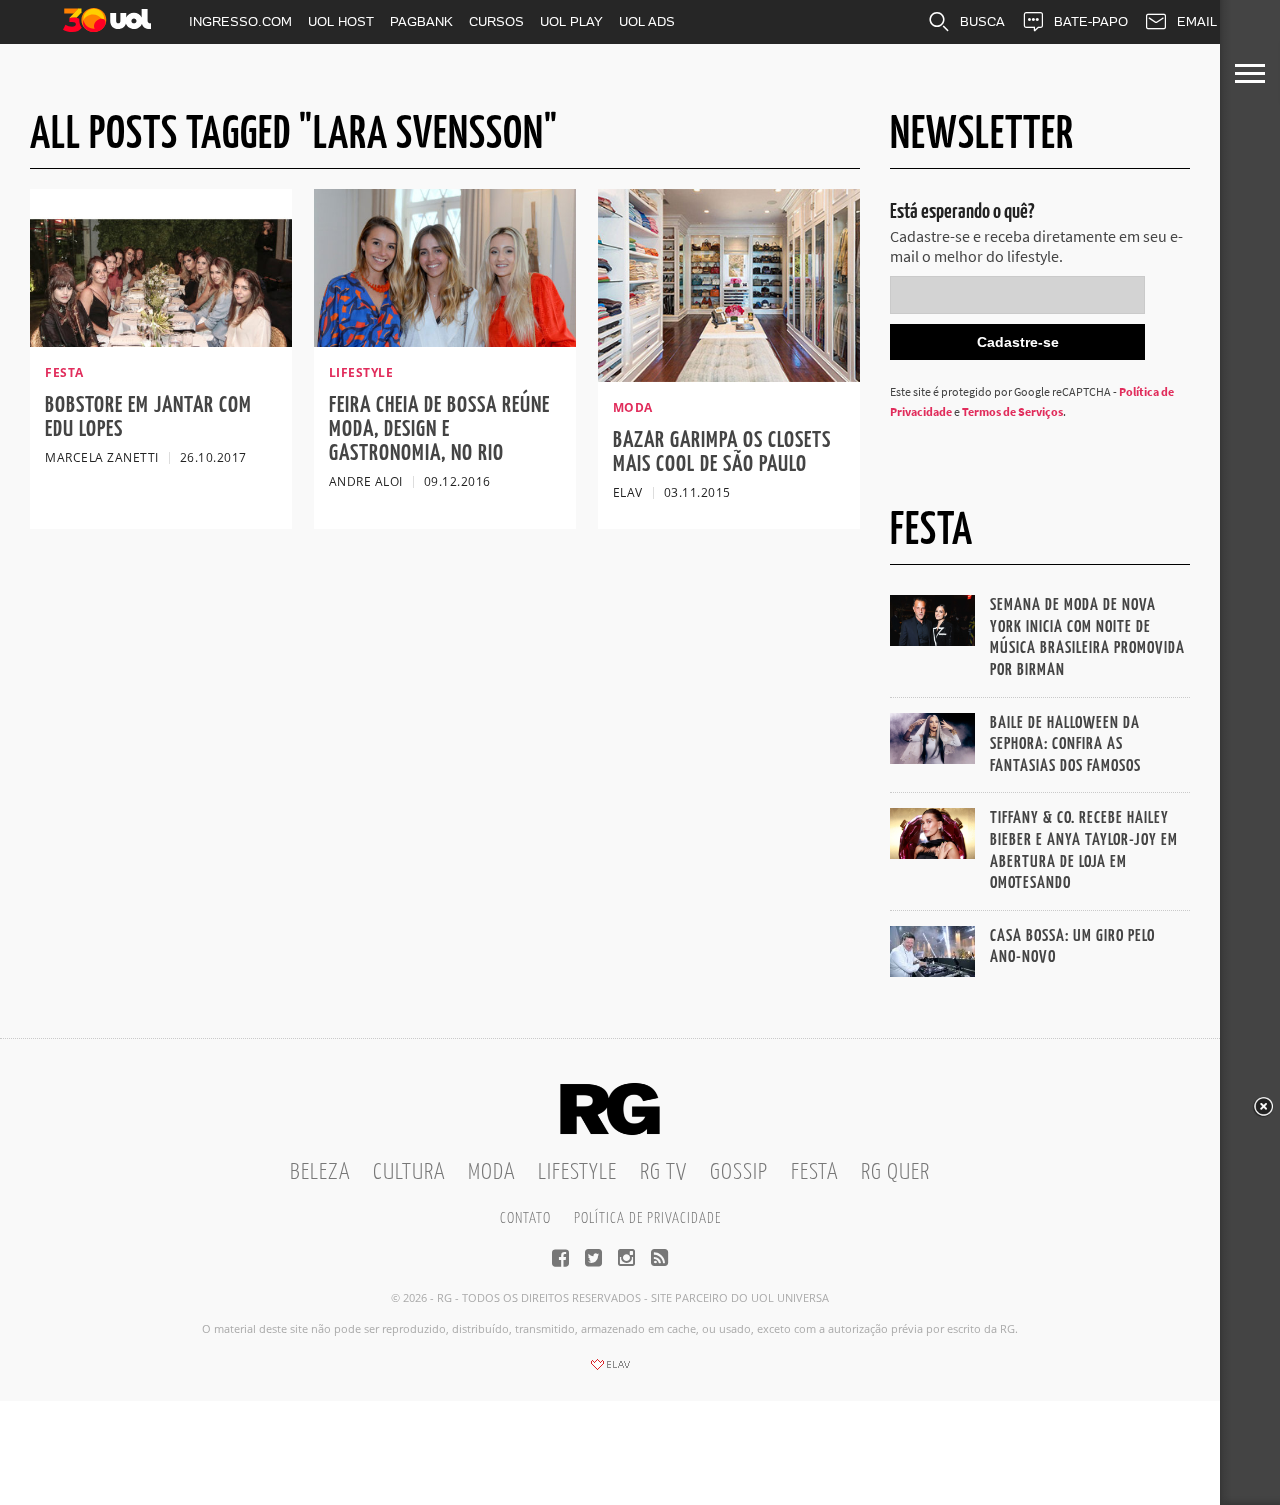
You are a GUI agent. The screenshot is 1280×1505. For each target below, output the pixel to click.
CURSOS (496, 21)
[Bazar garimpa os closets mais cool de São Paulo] (729, 376)
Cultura (409, 1172)
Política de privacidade (647, 1218)
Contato (525, 1218)
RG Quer (895, 1172)
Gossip (739, 1172)
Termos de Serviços (1012, 411)
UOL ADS (647, 21)
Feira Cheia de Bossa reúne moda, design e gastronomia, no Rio (439, 429)
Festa (814, 1172)
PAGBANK (421, 21)
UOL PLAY (571, 21)
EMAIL (1197, 21)
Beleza (320, 1172)
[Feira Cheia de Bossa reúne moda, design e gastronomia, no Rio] (445, 341)
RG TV (663, 1172)
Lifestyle (577, 1172)
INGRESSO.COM (240, 21)
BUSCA (982, 21)
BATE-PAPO (1091, 21)
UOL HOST (341, 21)
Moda (491, 1172)
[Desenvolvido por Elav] (610, 1371)
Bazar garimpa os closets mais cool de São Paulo (722, 452)
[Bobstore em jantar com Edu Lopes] (161, 341)
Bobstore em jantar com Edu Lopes (148, 417)
